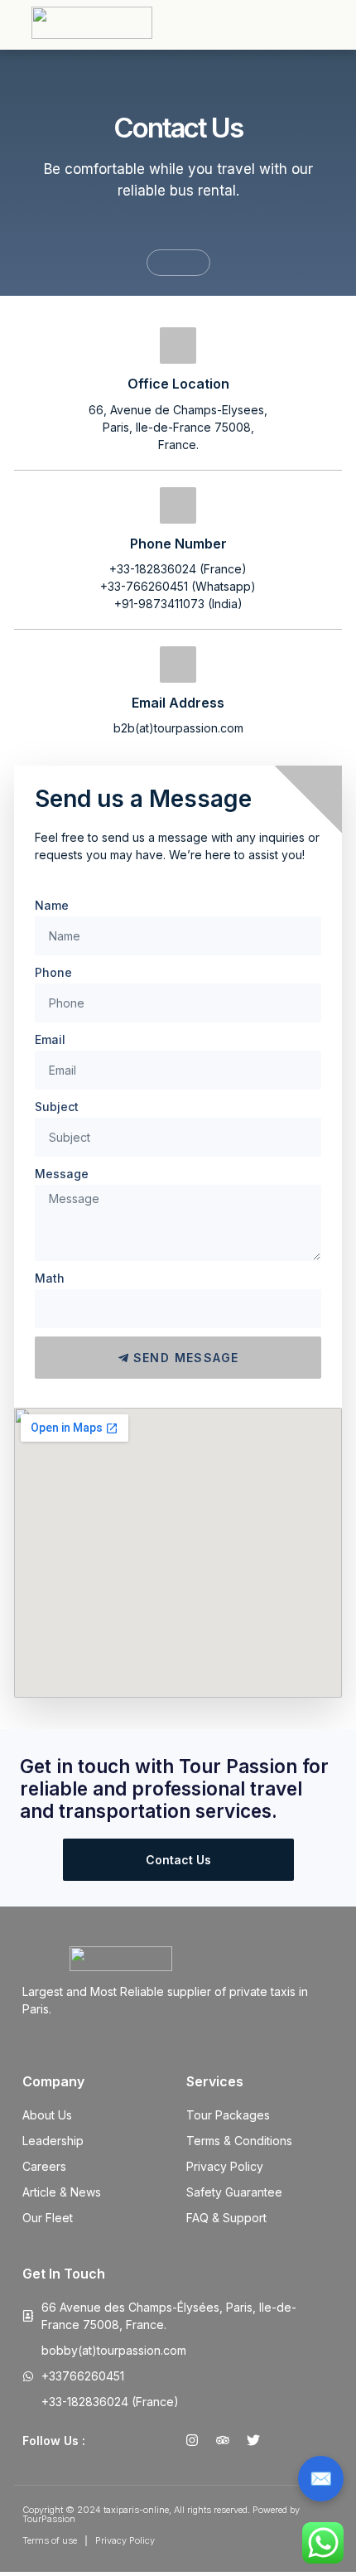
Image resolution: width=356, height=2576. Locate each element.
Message (62, 1174)
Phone (53, 972)
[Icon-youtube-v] (284, 2440)
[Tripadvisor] (223, 2440)
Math (50, 1278)
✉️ (321, 2478)
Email (50, 1039)
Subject (57, 1107)
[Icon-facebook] (161, 2440)
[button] (349, 23)
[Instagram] (192, 2440)
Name (52, 905)
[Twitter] (253, 2440)
